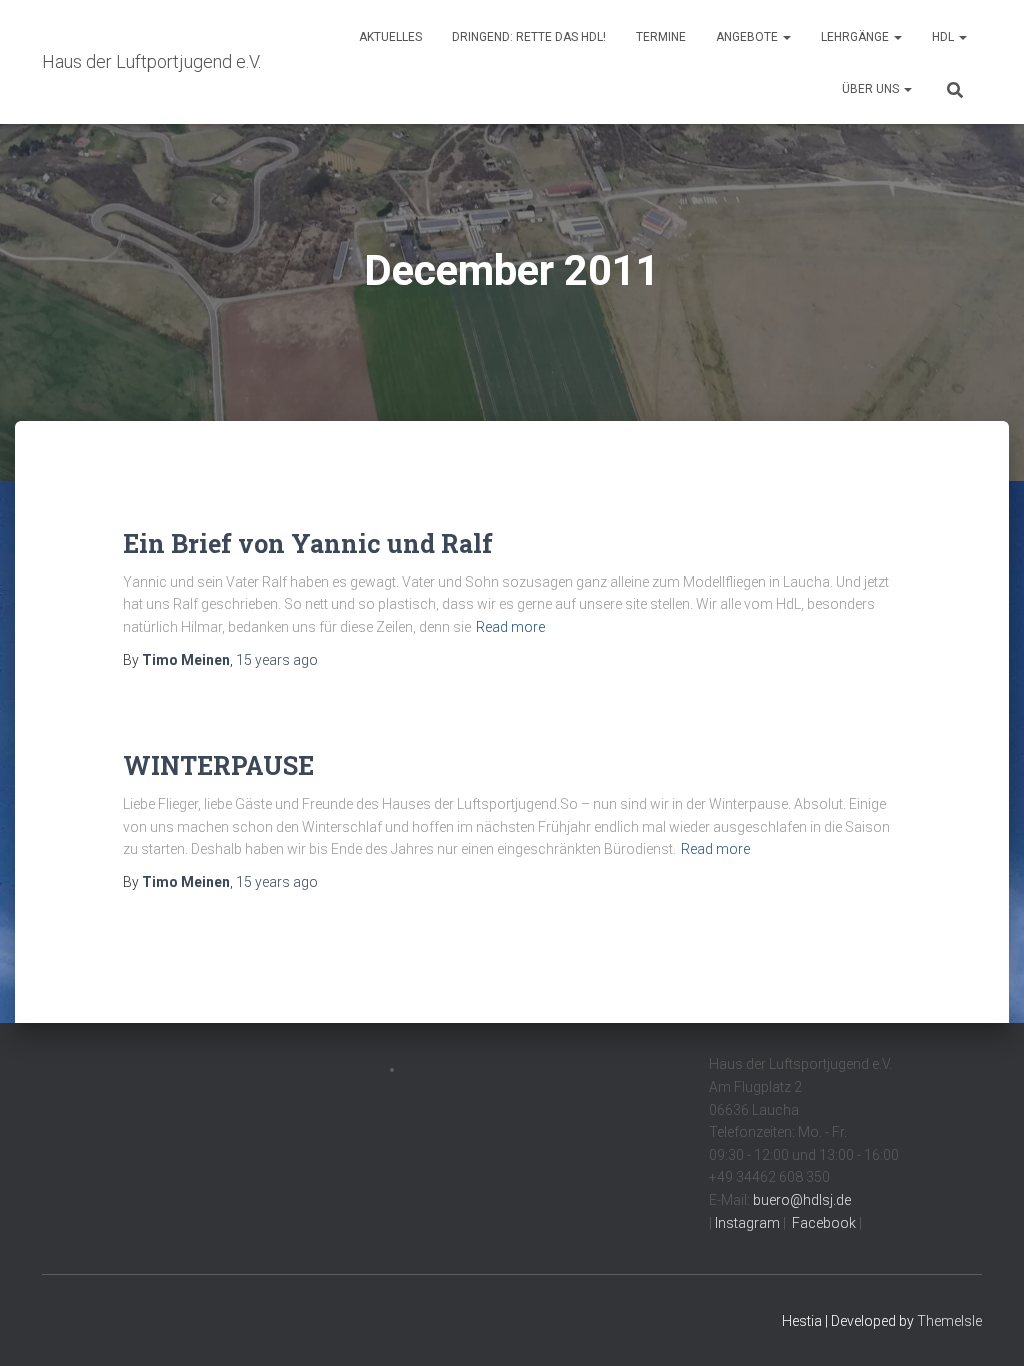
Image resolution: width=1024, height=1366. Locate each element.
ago (277, 660)
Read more (510, 627)
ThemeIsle (949, 1321)
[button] (786, 37)
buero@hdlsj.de (802, 1200)
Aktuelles (390, 37)
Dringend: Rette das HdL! (529, 37)
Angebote (748, 37)
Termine (661, 37)
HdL (944, 37)
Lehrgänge (856, 37)
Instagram (746, 1223)
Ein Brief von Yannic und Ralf (308, 543)
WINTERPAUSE (218, 765)
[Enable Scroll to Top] (984, 1326)
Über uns (872, 89)
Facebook (822, 1223)
